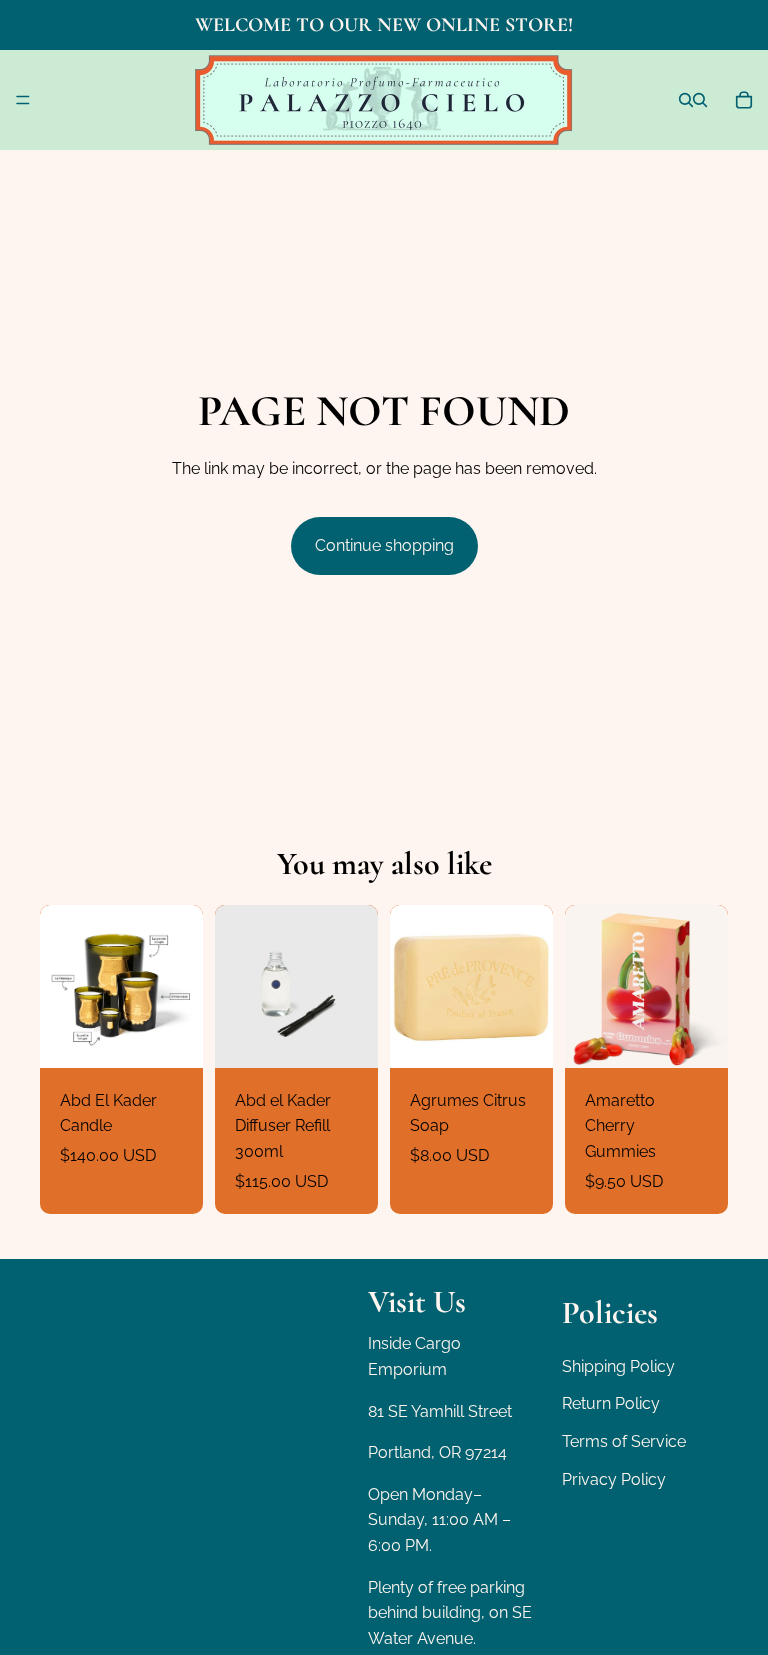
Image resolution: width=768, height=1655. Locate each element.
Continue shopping (384, 545)
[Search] (686, 100)
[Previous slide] (62, 986)
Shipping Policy (618, 1366)
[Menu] (23, 100)
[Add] (347, 1037)
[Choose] (172, 1037)
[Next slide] (181, 986)
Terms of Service (624, 1441)
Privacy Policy (614, 1478)
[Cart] (744, 100)
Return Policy (611, 1403)
